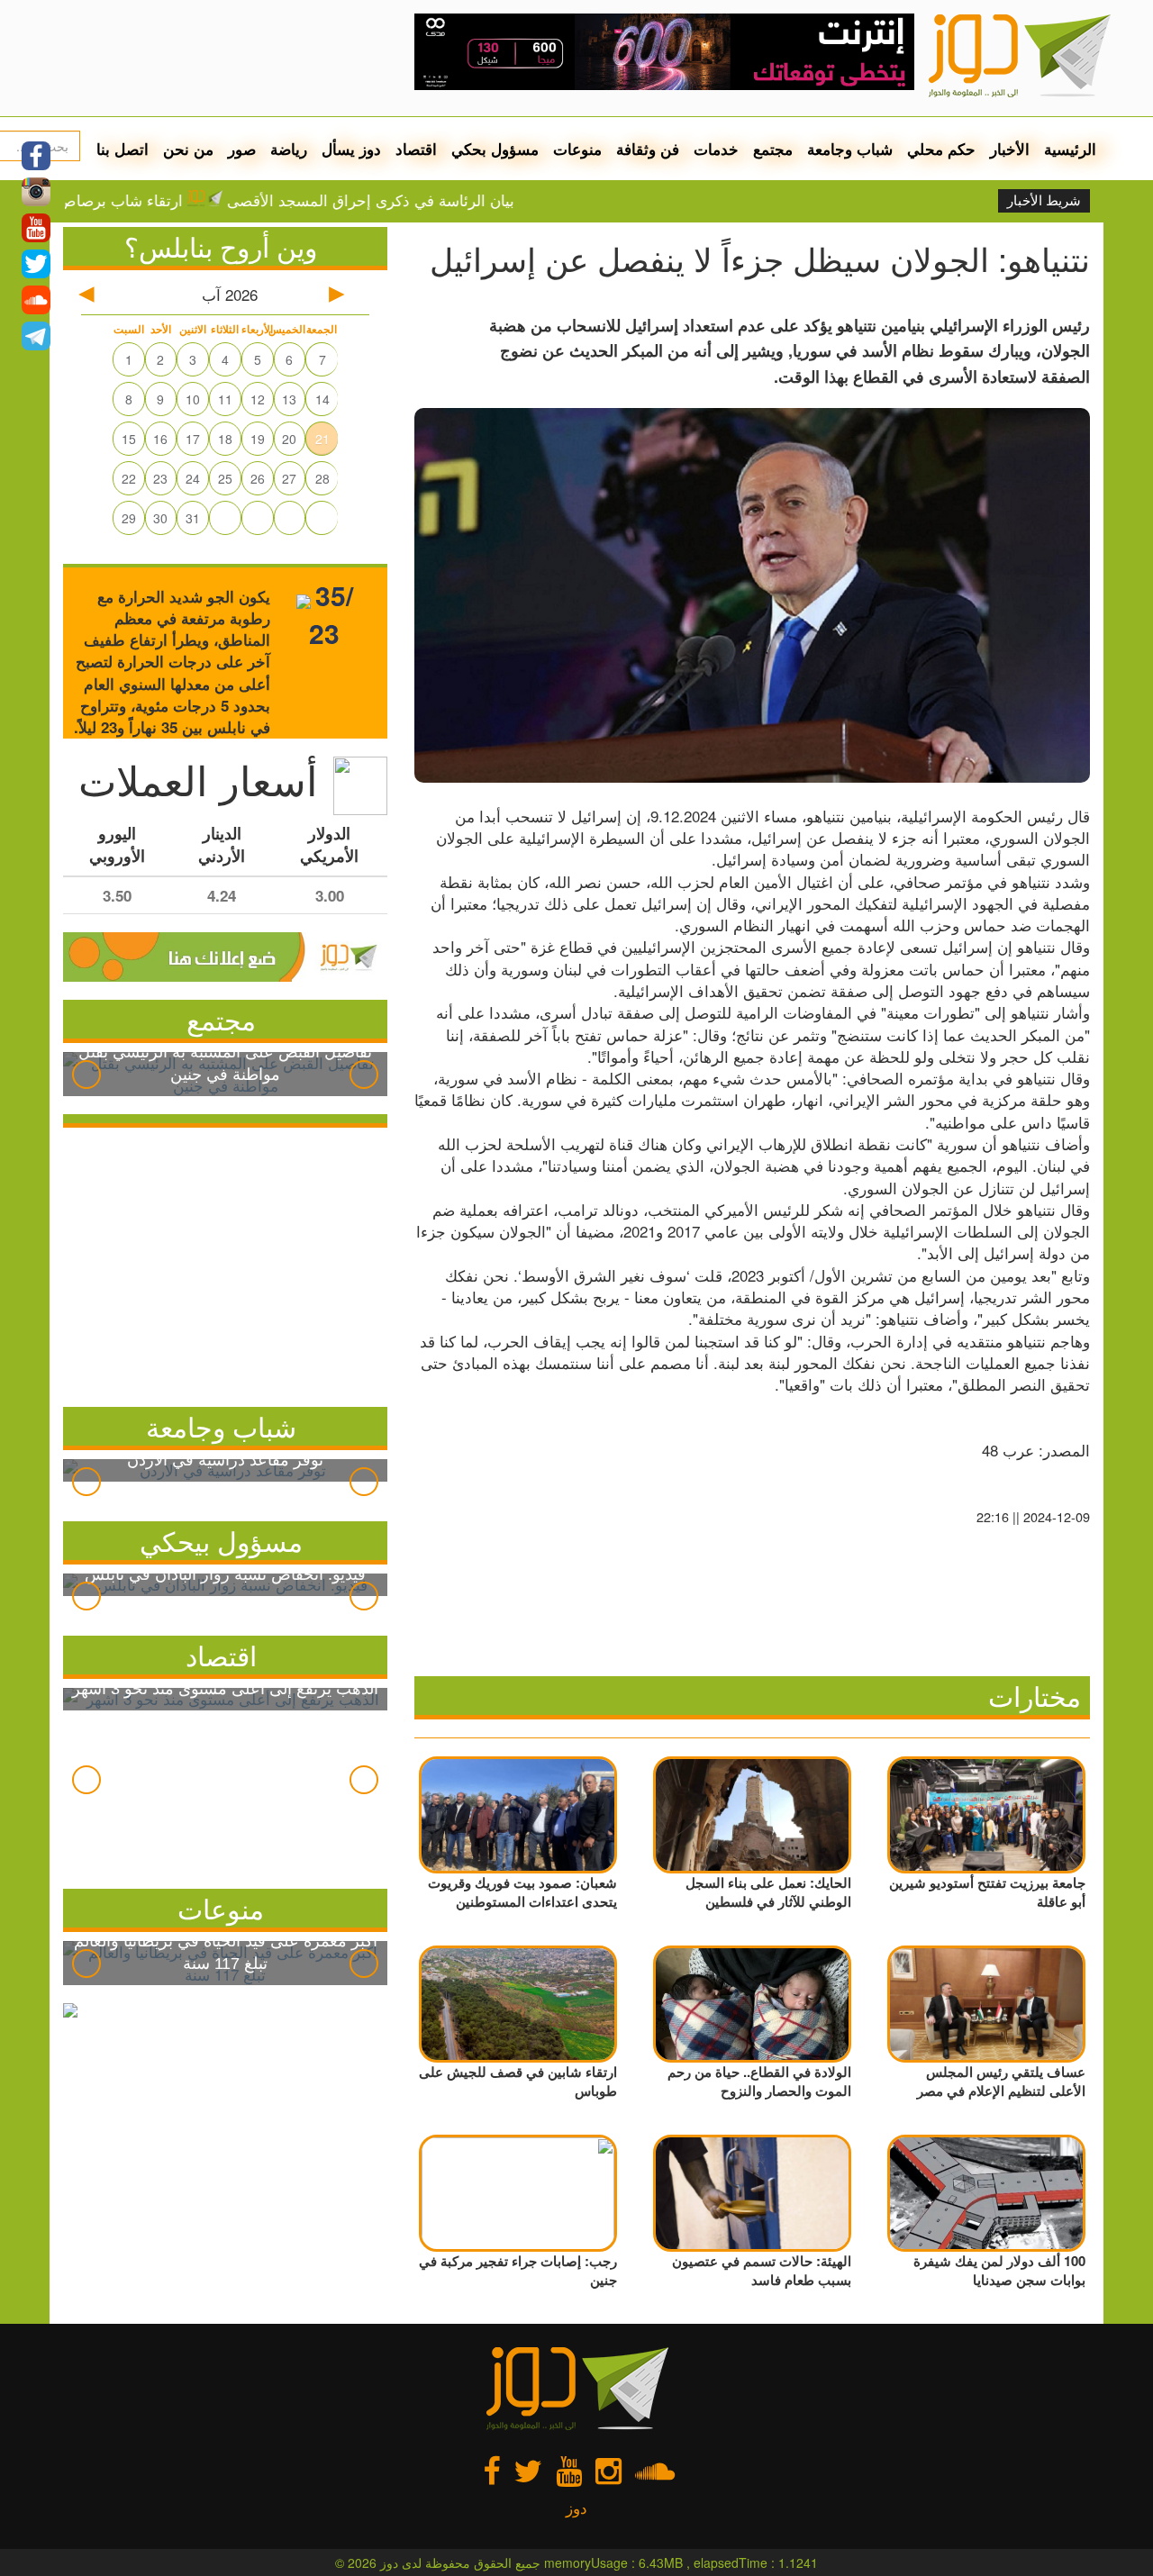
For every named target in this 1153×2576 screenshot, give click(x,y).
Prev (86, 1075)
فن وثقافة (648, 149)
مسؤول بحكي (495, 149)
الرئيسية (1070, 149)
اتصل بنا (123, 149)
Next (364, 1075)
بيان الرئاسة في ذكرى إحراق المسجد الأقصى (431, 200)
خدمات (716, 149)
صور (242, 149)
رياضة (289, 149)
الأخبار (1010, 149)
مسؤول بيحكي (221, 1541)
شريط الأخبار (1044, 201)
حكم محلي (941, 149)
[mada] (664, 45)
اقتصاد (416, 149)
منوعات (577, 149)
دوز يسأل (351, 149)
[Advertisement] (225, 1263)
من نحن (188, 149)
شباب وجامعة (850, 149)
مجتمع (773, 149)
